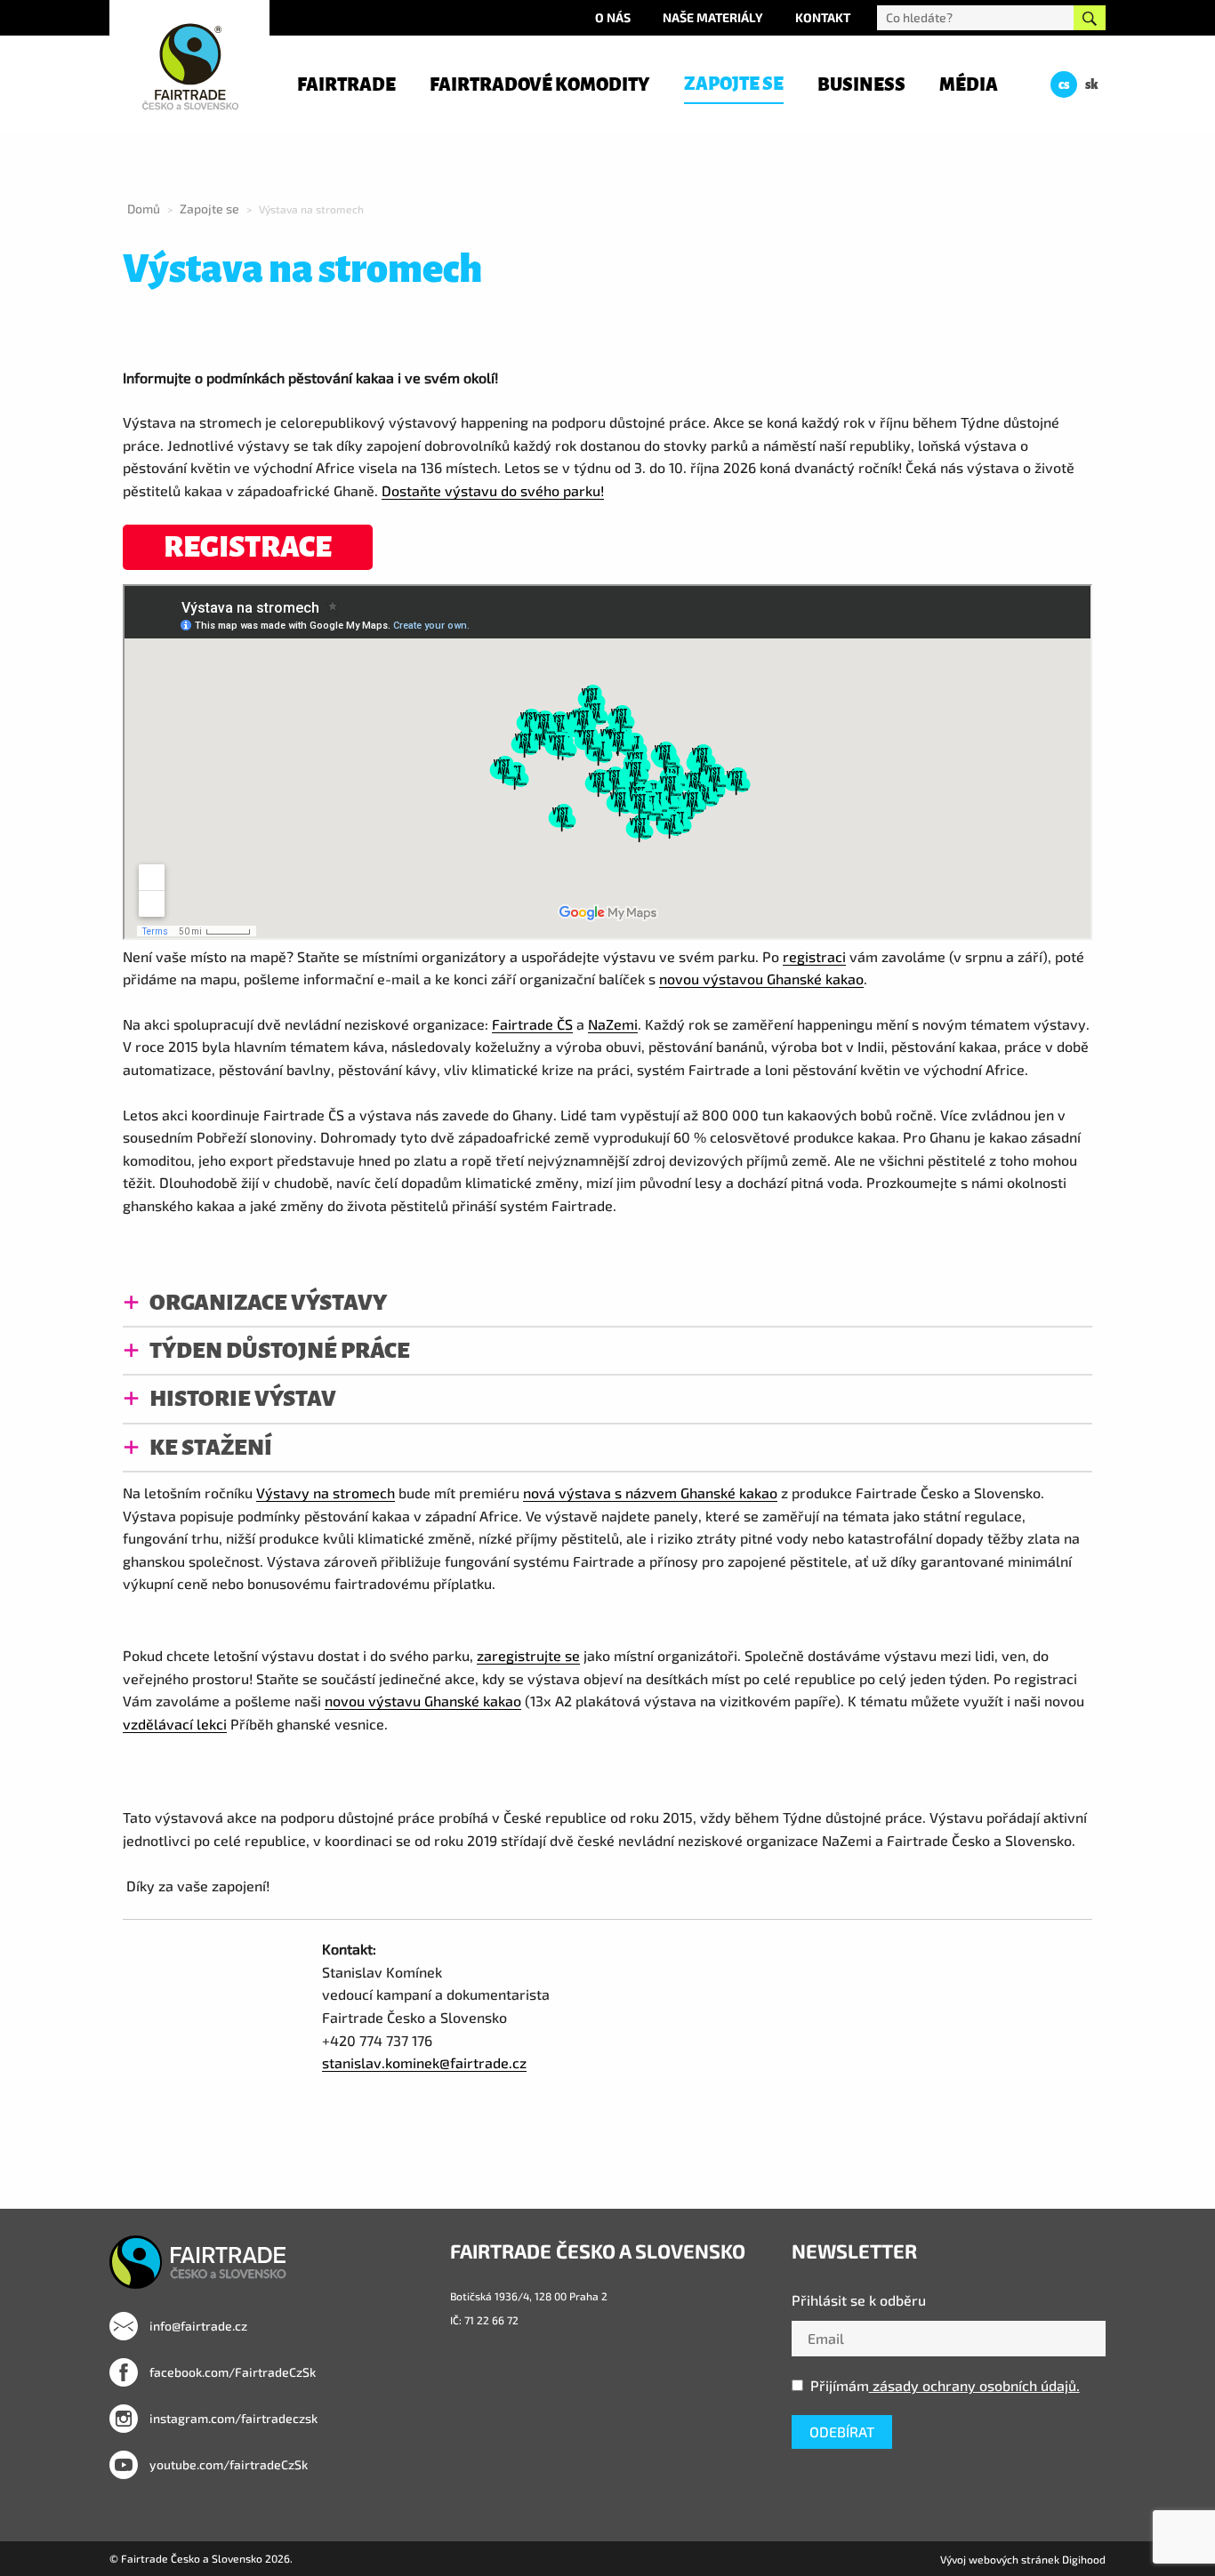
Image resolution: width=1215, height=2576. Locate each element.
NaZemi (613, 1024)
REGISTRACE (248, 547)
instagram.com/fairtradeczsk (232, 2418)
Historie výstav (243, 1398)
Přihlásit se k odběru (859, 2300)
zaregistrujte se (528, 1655)
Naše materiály (713, 17)
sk (1092, 84)
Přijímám (945, 2385)
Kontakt (823, 17)
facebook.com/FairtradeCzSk (231, 2372)
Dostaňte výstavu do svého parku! (493, 490)
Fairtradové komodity (539, 84)
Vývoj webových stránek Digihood (1023, 2559)
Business (861, 84)
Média (969, 84)
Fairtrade (346, 84)
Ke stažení (211, 1447)
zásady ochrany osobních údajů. (974, 2385)
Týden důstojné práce (280, 1350)
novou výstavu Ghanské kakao (423, 1701)
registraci (814, 956)
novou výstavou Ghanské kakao (761, 979)
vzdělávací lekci (175, 1724)
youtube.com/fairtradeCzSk (227, 2464)
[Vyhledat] (1090, 18)
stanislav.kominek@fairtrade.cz (424, 2062)
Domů (144, 209)
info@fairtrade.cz (197, 2326)
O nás (613, 17)
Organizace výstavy (268, 1302)
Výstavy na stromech (326, 1493)
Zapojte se (734, 84)
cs (1064, 84)
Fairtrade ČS (532, 1024)
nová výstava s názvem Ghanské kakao (650, 1493)
